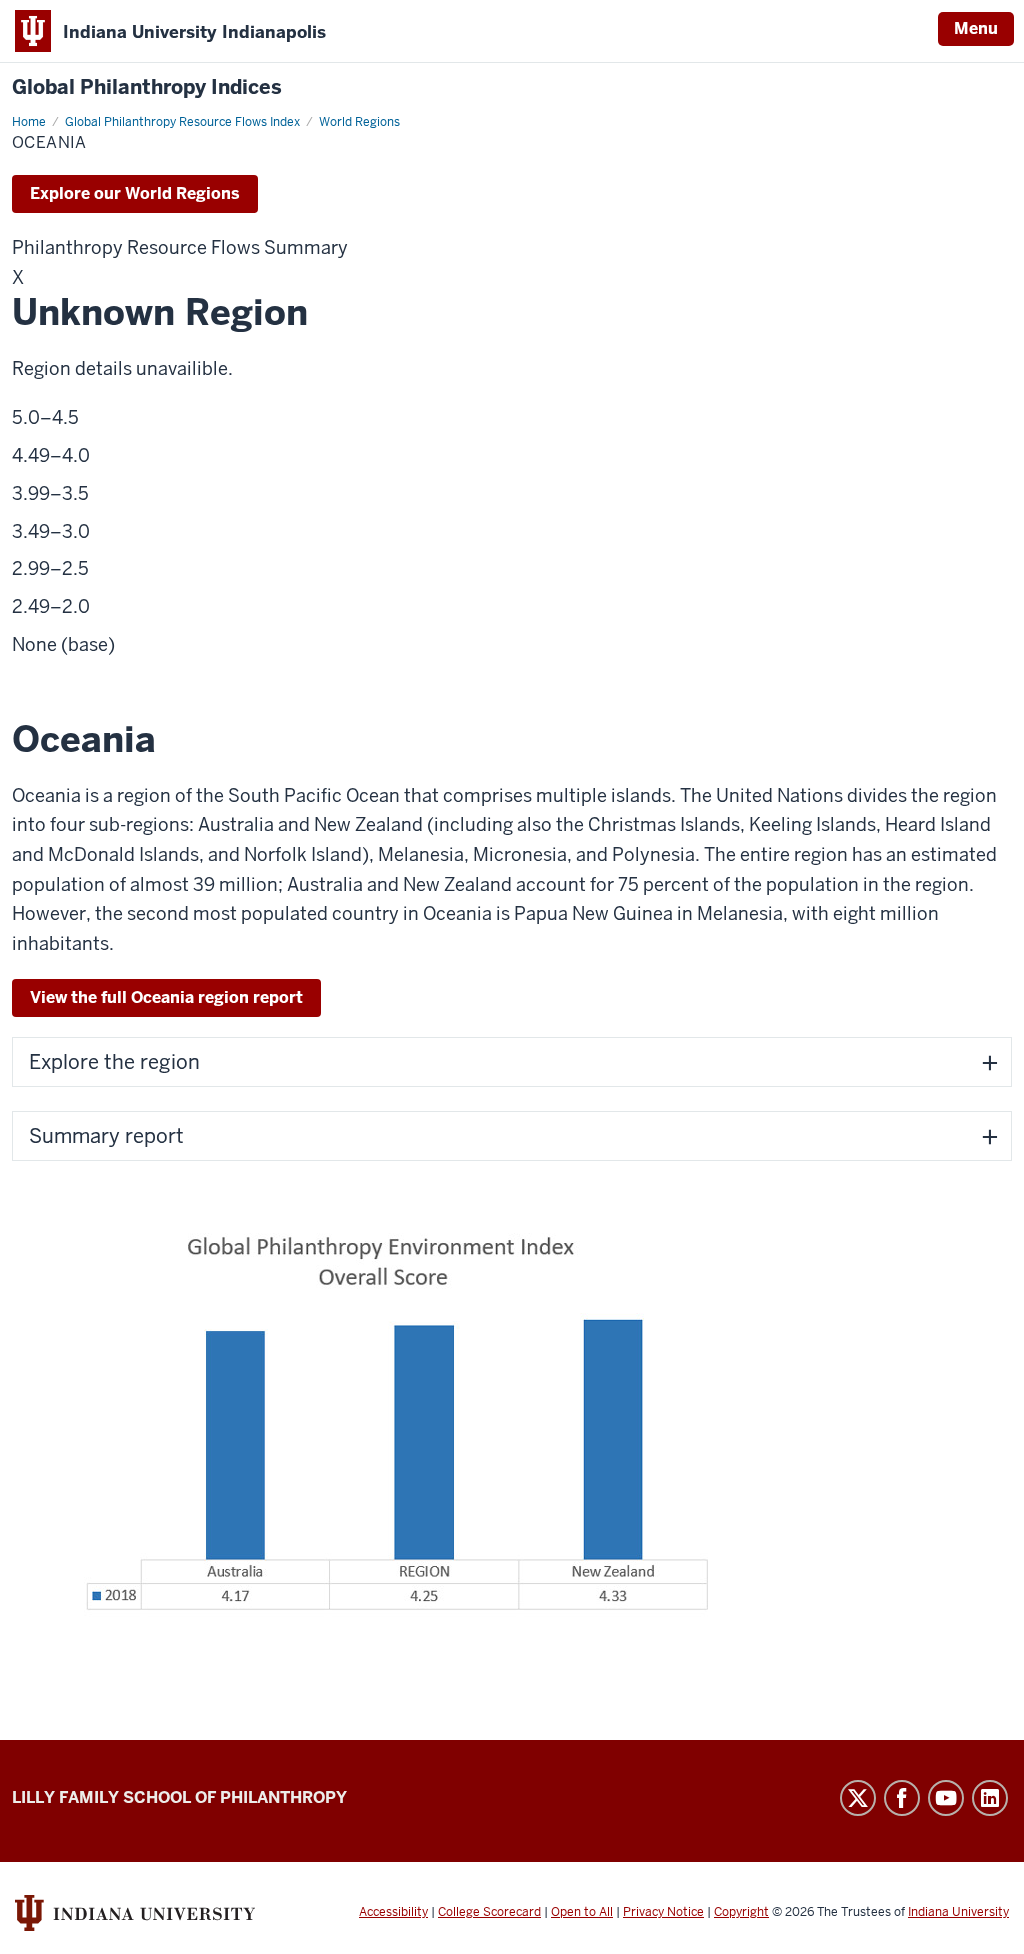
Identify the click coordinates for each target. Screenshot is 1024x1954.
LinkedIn (990, 1798)
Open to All (582, 1912)
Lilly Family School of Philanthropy (179, 1797)
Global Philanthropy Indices (147, 87)
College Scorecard (489, 1912)
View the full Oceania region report (166, 997)
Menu (976, 28)
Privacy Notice (663, 1912)
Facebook (902, 1798)
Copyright (741, 1912)
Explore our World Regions (135, 193)
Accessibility (393, 1912)
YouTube (946, 1798)
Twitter (858, 1798)
